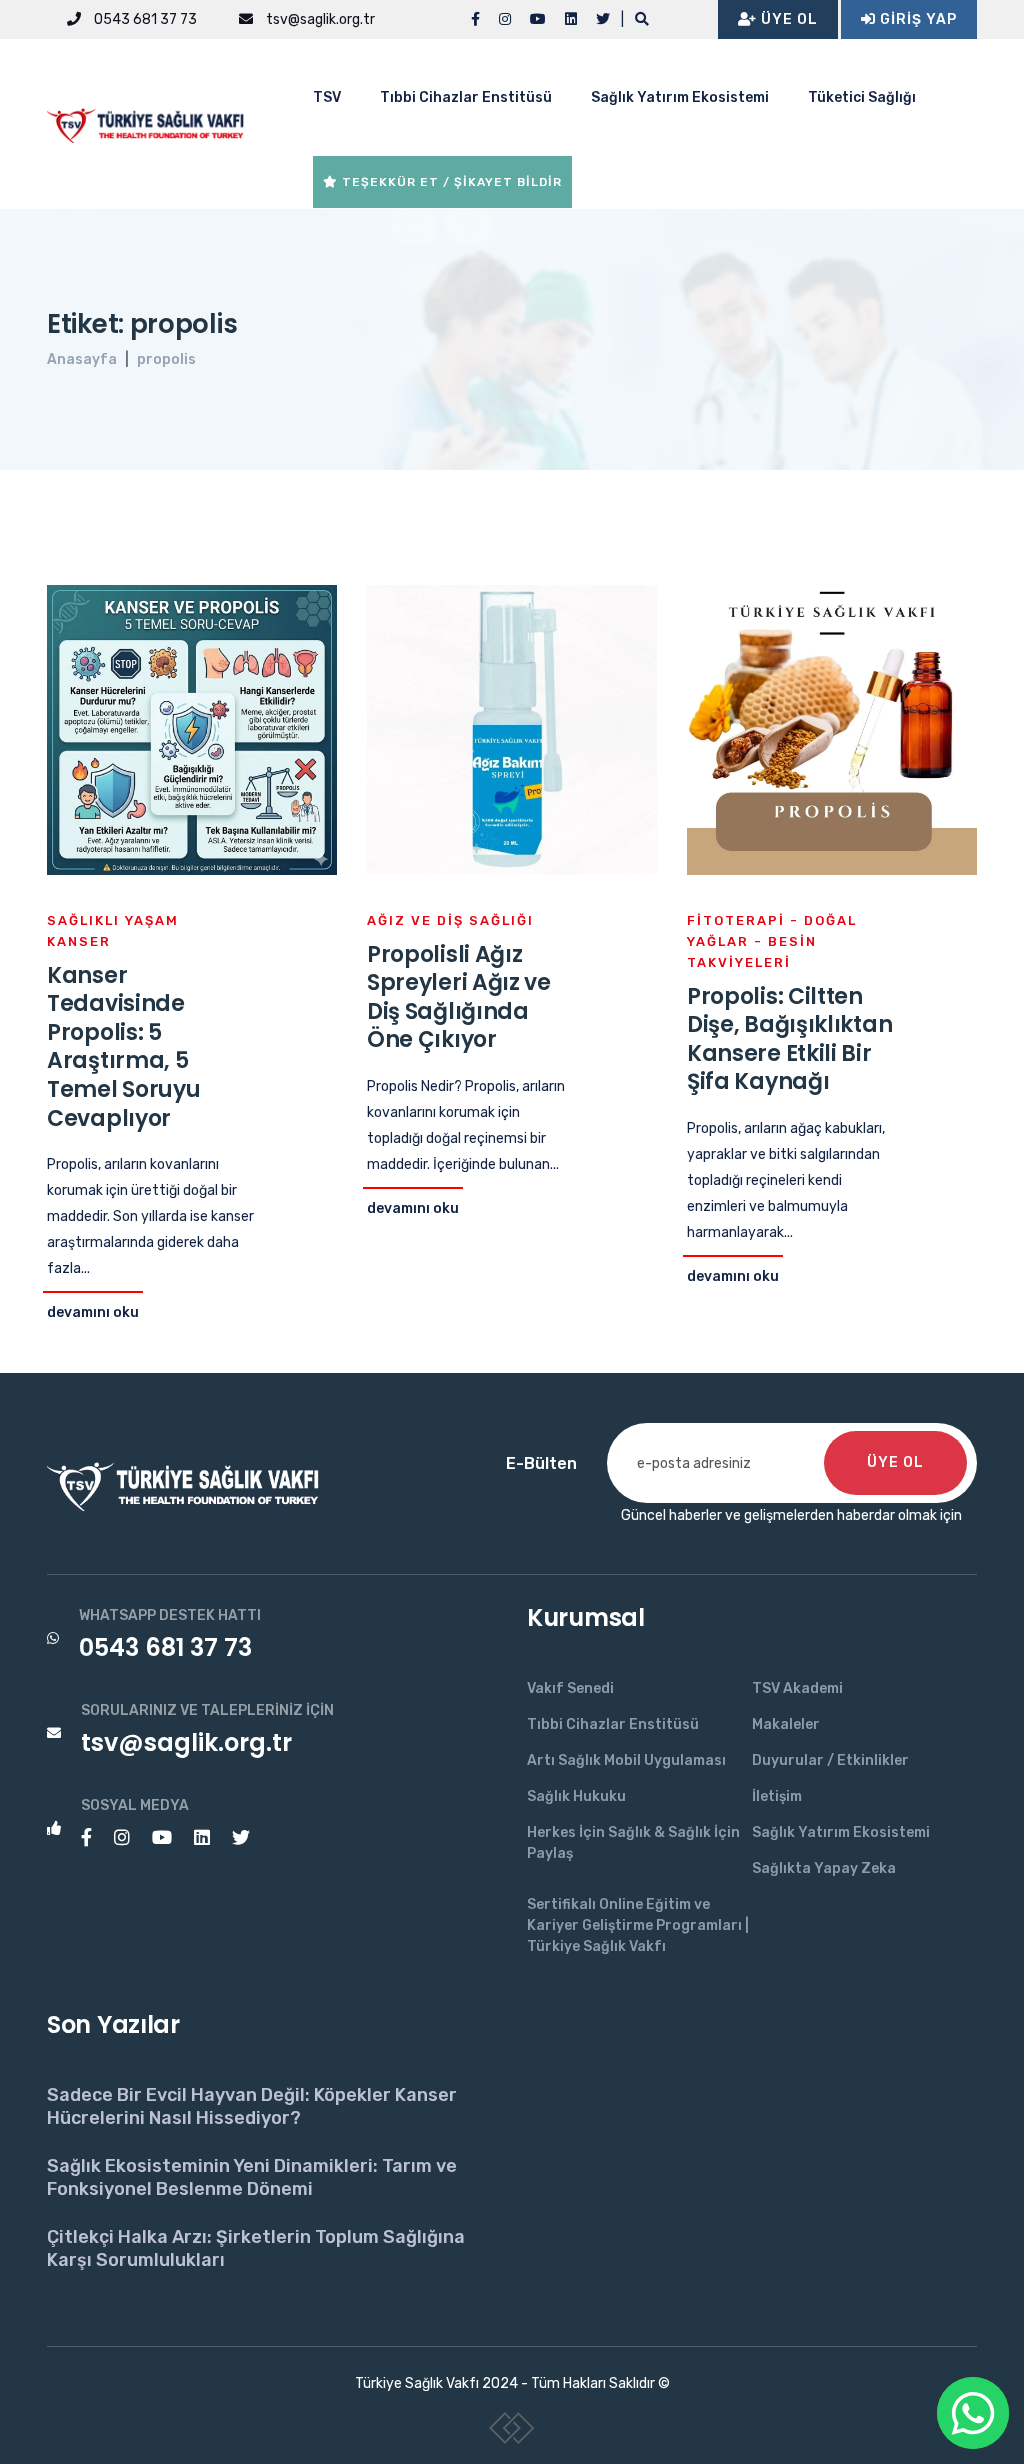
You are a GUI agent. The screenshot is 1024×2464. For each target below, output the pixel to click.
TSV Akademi (797, 1688)
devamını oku (93, 1312)
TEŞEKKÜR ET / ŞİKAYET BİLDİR (450, 182)
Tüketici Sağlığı (862, 97)
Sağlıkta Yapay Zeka (824, 1868)
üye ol (895, 1462)
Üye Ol (787, 19)
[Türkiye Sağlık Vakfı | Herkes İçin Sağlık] (152, 122)
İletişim (777, 1796)
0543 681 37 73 (144, 19)
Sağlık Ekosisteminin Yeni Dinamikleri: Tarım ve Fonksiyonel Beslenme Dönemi (252, 2177)
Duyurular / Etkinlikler (830, 1760)
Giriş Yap (916, 19)
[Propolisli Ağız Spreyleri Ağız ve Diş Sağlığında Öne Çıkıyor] (512, 728)
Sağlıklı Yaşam (113, 920)
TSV (327, 97)
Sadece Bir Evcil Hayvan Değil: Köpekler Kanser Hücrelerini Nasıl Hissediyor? (252, 2106)
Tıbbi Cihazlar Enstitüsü (466, 97)
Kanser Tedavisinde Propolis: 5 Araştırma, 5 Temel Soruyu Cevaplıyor (123, 1047)
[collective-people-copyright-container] (512, 2432)
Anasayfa (82, 359)
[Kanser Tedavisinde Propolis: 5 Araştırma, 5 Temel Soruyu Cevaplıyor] (192, 728)
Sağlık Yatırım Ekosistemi (680, 97)
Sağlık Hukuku (576, 1796)
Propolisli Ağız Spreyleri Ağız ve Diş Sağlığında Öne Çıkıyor (459, 997)
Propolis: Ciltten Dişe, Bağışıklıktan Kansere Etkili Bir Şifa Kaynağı (789, 1039)
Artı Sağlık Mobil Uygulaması (626, 1760)
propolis (166, 359)
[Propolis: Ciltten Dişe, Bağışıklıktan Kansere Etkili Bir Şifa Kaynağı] (832, 728)
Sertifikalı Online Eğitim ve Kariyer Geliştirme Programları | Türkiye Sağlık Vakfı (638, 1925)
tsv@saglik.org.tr (319, 19)
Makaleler (786, 1724)
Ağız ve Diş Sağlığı (450, 920)
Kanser (79, 941)
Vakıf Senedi (570, 1688)
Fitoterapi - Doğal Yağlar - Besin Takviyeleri (772, 941)
